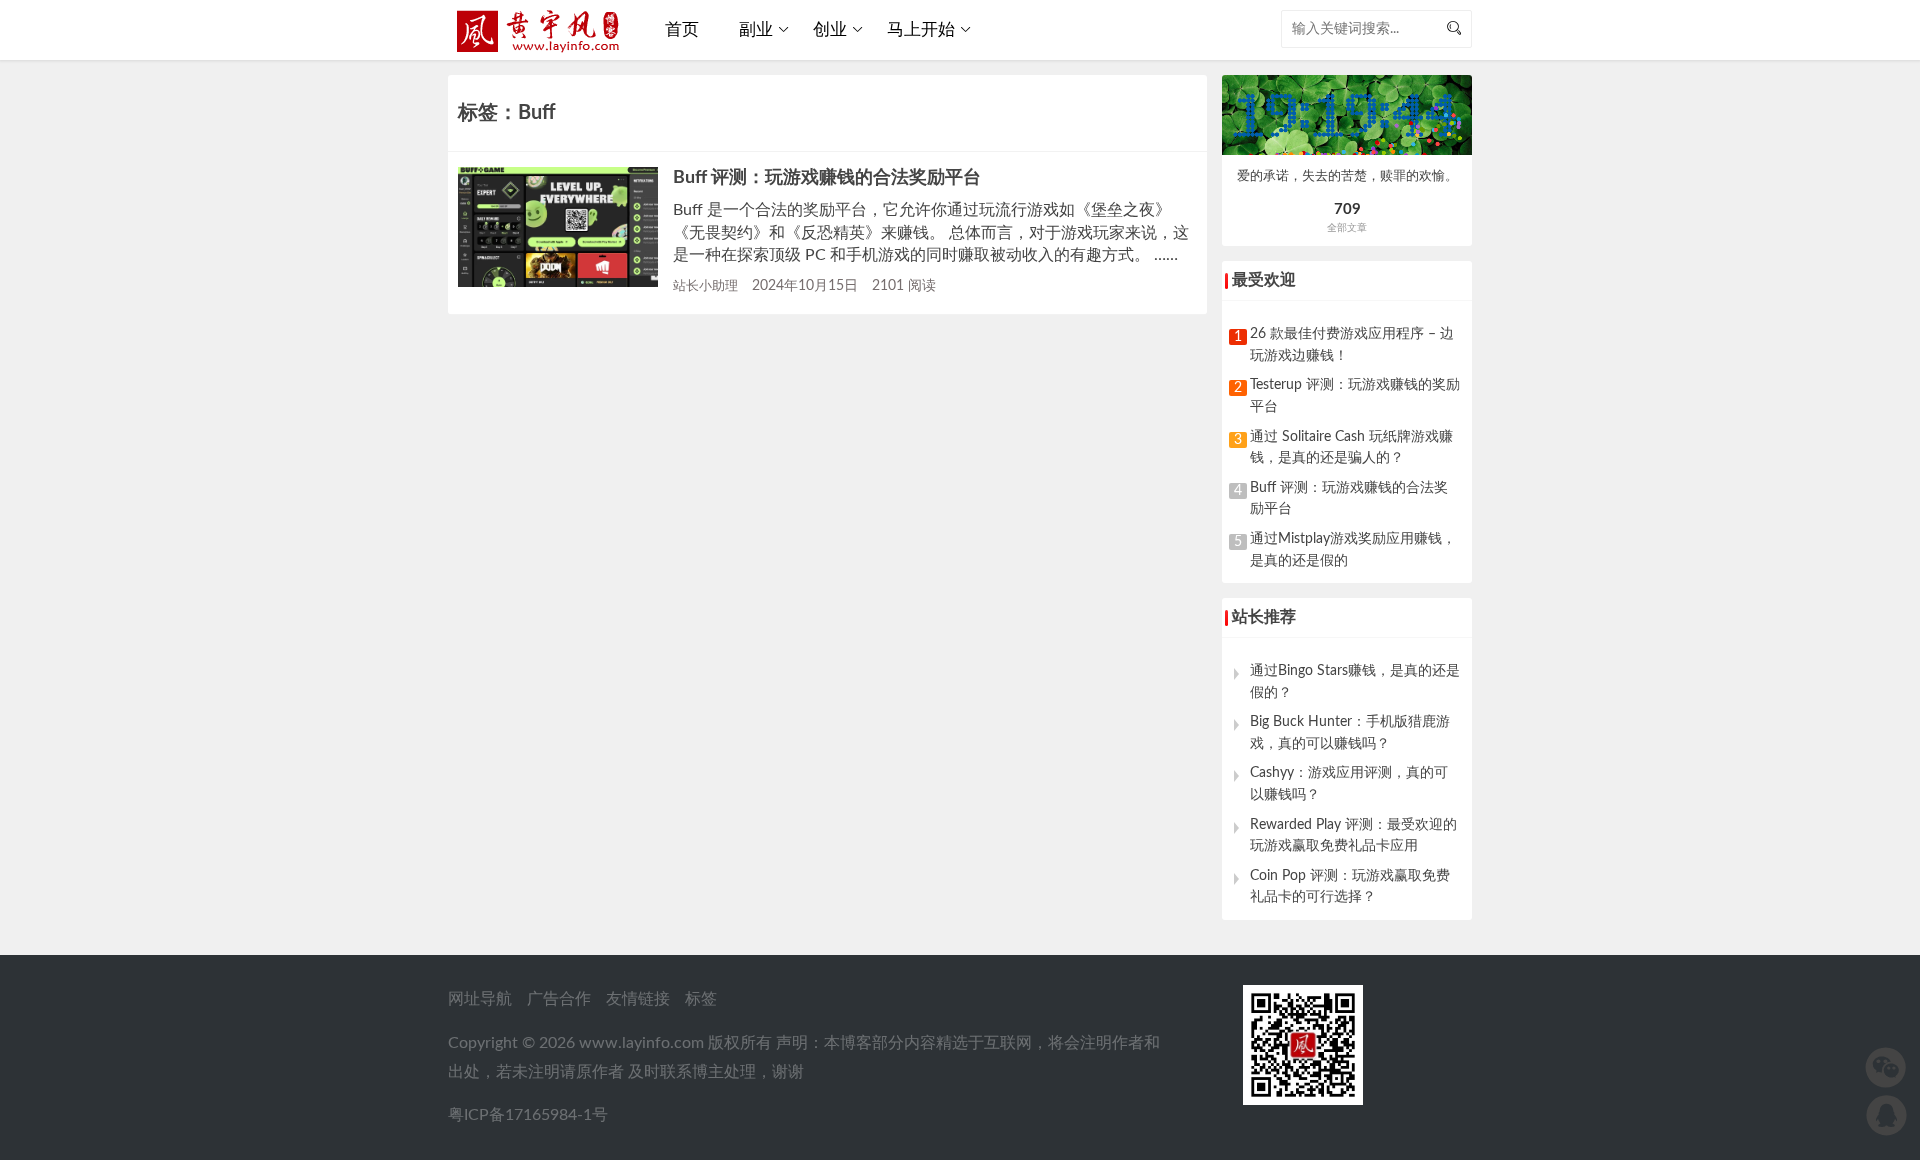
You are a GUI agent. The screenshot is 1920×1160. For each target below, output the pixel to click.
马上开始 (921, 29)
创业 (830, 29)
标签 (701, 999)
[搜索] (1454, 29)
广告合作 (559, 999)
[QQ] (1886, 1116)
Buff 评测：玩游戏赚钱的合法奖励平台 (827, 177)
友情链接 (638, 999)
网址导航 (480, 999)
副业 (756, 29)
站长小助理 (705, 286)
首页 (682, 29)
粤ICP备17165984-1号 (528, 1115)
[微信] (1886, 1068)
